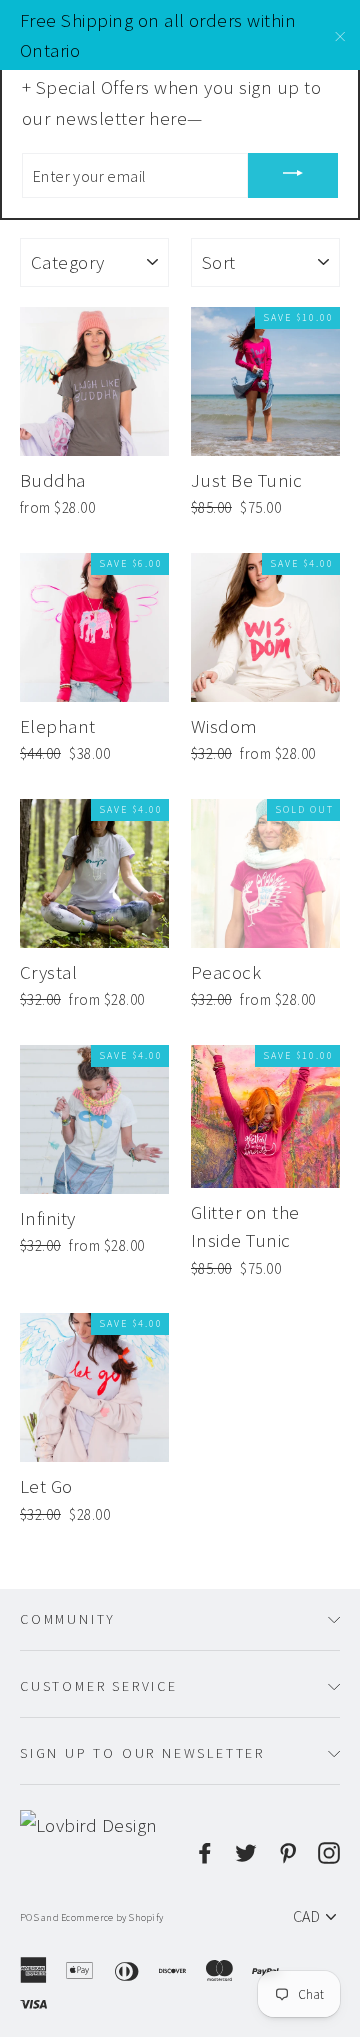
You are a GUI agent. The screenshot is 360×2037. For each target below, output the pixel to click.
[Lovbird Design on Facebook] (205, 1850)
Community (68, 1619)
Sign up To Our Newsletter (142, 1753)
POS (29, 1917)
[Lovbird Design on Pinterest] (288, 1850)
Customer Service (99, 1686)
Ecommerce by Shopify (112, 1917)
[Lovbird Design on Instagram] (329, 1850)
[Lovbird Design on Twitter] (246, 1850)
